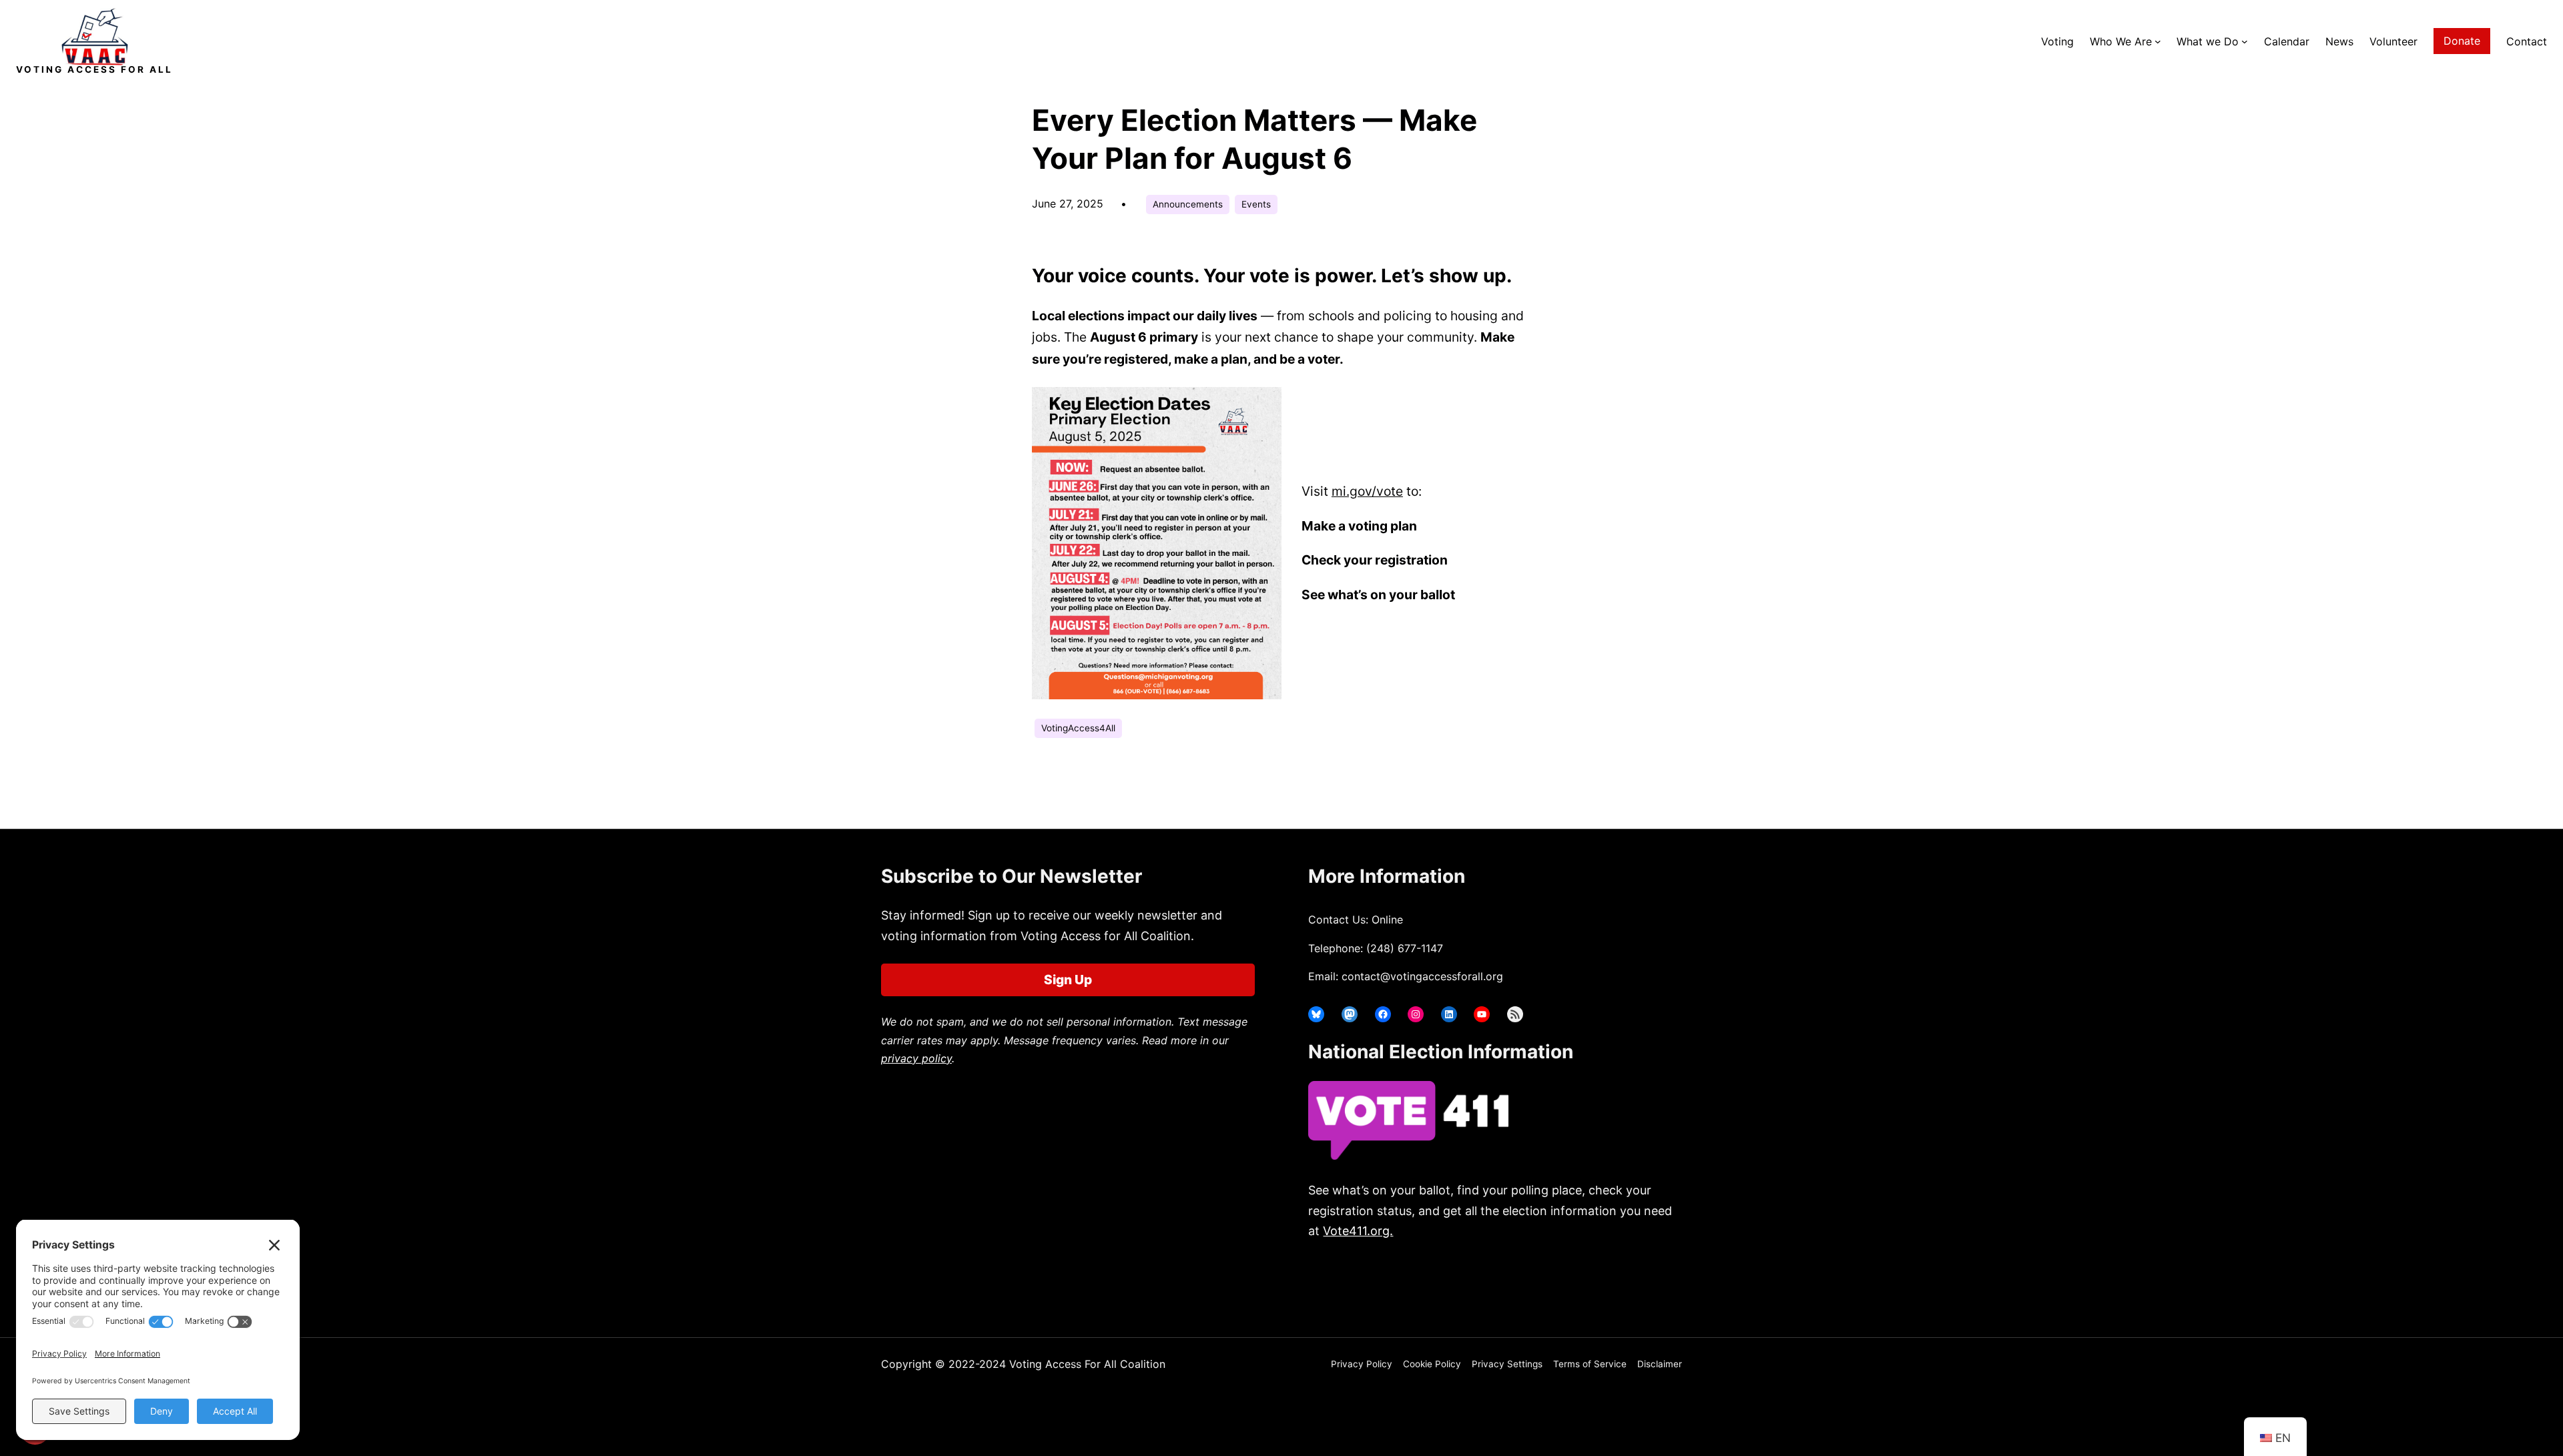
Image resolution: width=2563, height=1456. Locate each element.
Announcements (1188, 204)
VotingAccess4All (1078, 728)
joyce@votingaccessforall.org (1527, 1284)
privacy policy (916, 1058)
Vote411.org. (1358, 1231)
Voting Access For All (94, 69)
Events (1256, 204)
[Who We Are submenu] (2158, 41)
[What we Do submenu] (2245, 41)
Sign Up (1068, 980)
